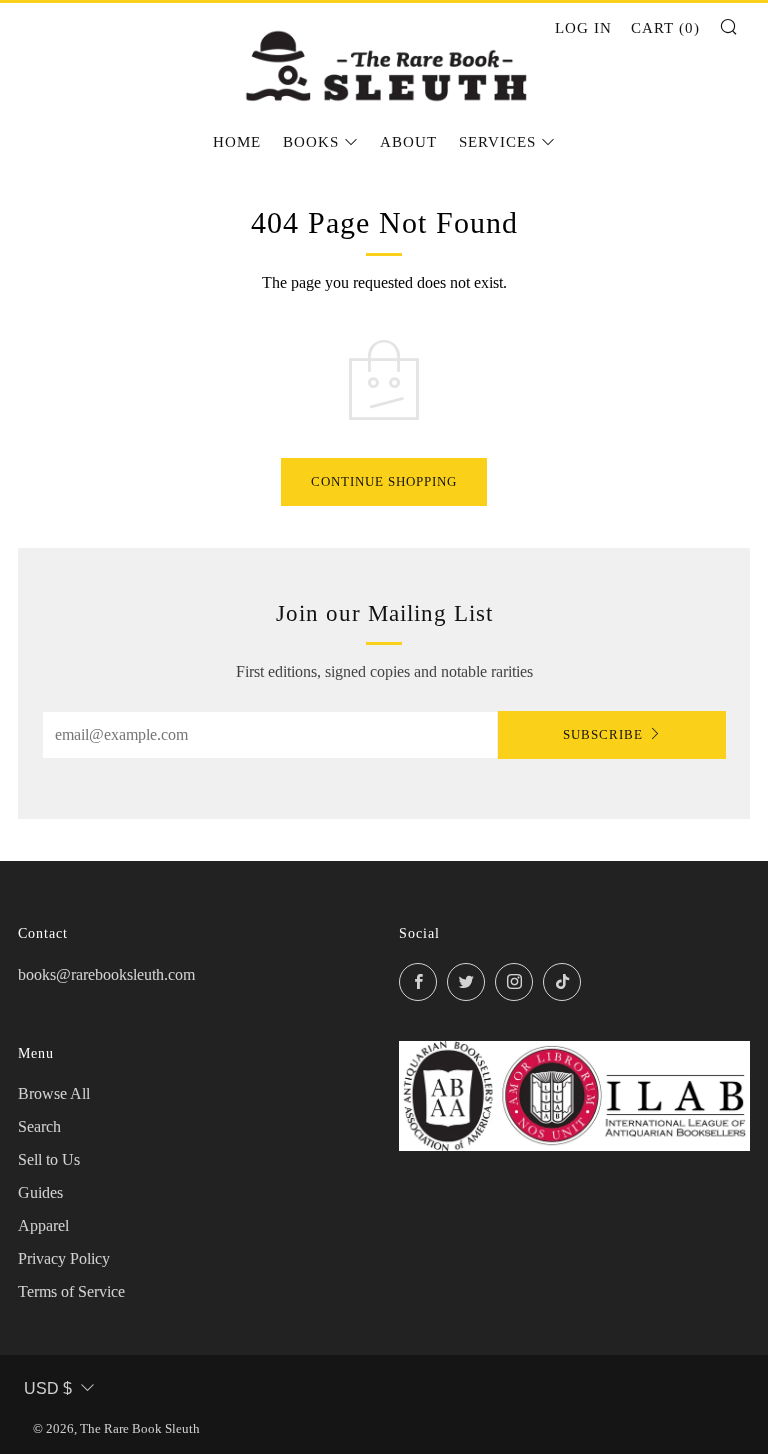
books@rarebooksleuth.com (106, 974)
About (408, 142)
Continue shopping (384, 481)
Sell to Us (49, 1159)
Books (311, 142)
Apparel (43, 1225)
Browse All (54, 1093)
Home (237, 142)
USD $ (48, 1388)
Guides (40, 1192)
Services (497, 142)
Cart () (665, 28)
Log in (583, 28)
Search (39, 1126)
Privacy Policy (64, 1258)
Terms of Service (71, 1291)
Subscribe (603, 734)
